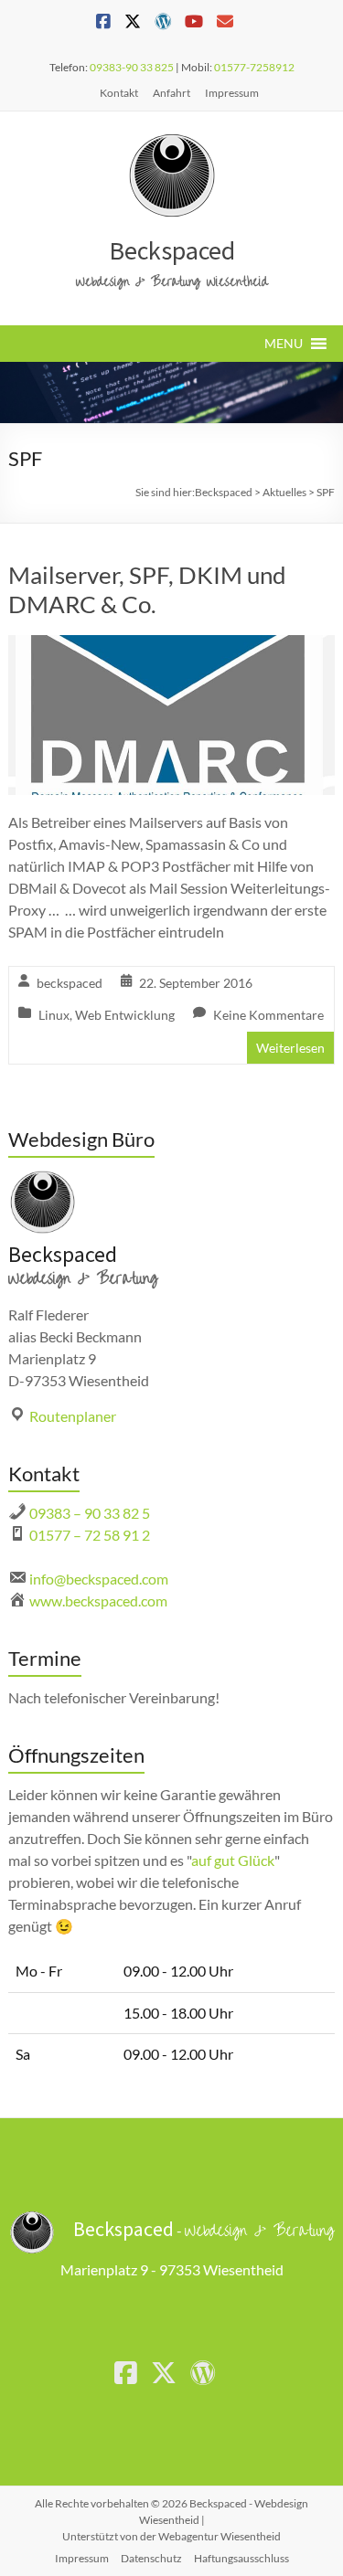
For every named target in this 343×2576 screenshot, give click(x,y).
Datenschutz (151, 2558)
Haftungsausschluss (241, 2558)
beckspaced (70, 983)
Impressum (232, 93)
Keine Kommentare (268, 1015)
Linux (54, 1015)
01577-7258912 (254, 67)
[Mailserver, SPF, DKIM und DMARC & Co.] (171, 647)
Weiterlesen (290, 1048)
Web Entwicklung (125, 1015)
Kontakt (119, 93)
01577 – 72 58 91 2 (90, 1535)
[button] (284, 344)
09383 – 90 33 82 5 (90, 1513)
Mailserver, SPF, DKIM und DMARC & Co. (147, 589)
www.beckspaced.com (98, 1601)
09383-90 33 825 (132, 67)
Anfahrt (171, 93)
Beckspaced (172, 250)
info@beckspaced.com (99, 1579)
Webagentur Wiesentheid (220, 2536)
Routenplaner (73, 1416)
